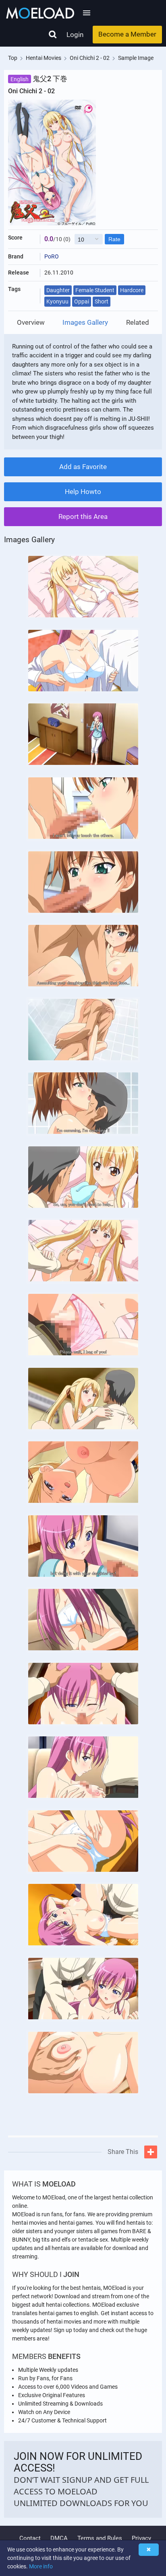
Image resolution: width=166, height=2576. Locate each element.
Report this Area (83, 516)
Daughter (58, 290)
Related (138, 323)
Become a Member (127, 34)
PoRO (52, 256)
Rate (114, 239)
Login (75, 35)
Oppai (82, 301)
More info (41, 2566)
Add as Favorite (83, 467)
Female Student (95, 290)
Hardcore (132, 290)
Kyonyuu (57, 301)
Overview (31, 323)
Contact (30, 2538)
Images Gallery (85, 323)
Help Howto (83, 492)
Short (102, 301)
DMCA (59, 2538)
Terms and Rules (100, 2538)
